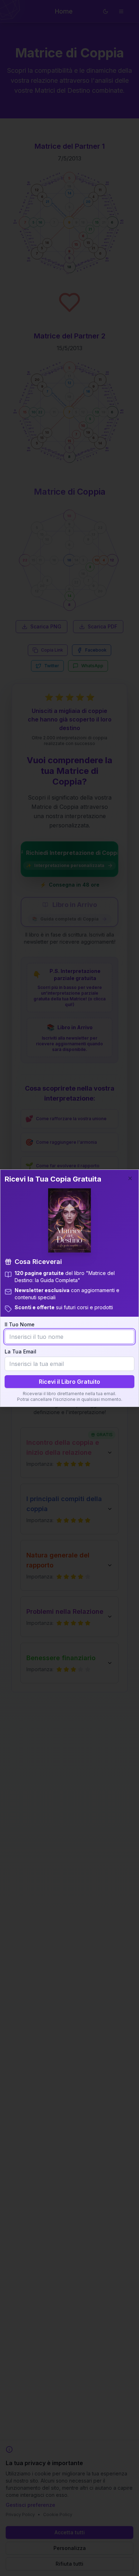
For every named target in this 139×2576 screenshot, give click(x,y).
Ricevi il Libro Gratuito (69, 1382)
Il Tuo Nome (20, 1324)
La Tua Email (20, 1351)
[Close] (130, 1178)
